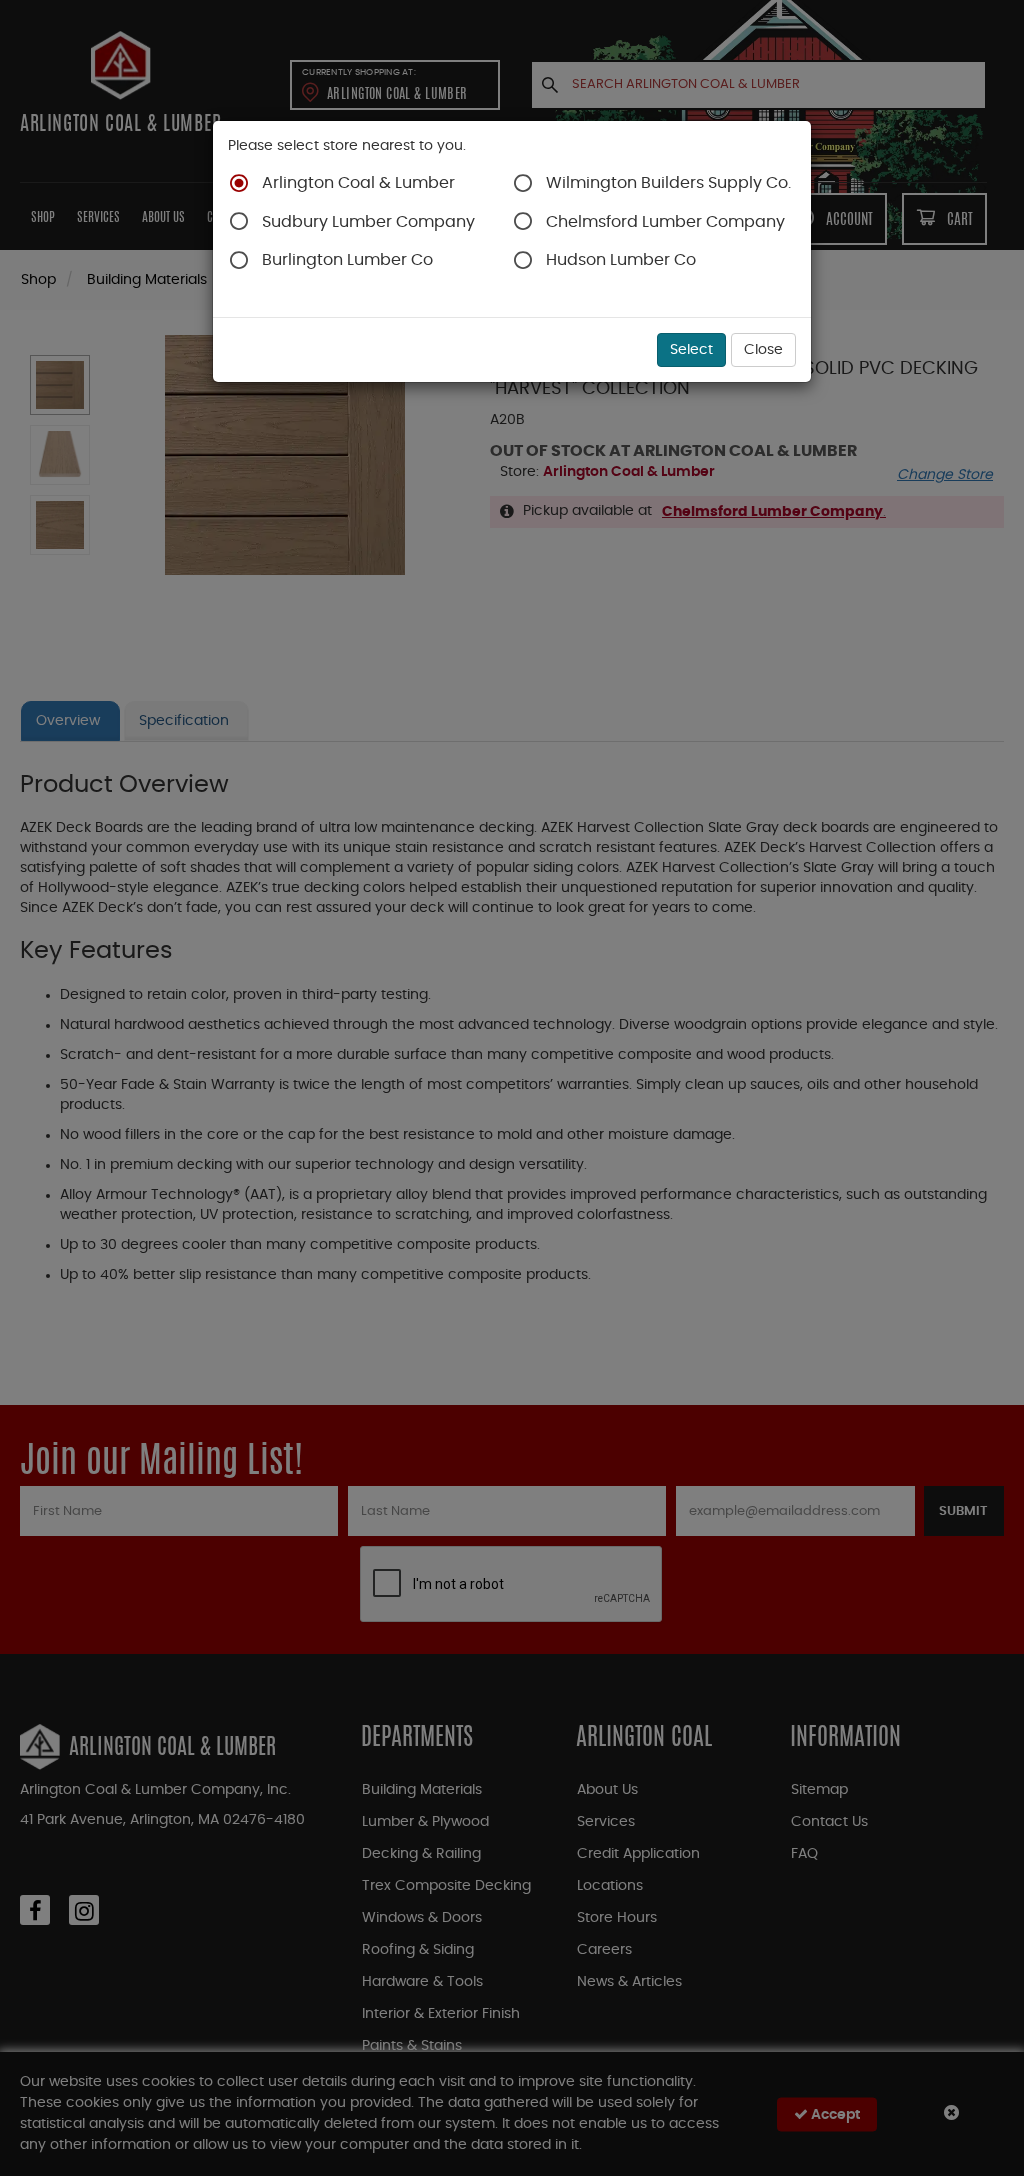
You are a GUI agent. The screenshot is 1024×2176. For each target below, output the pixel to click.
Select (691, 350)
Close (763, 350)
